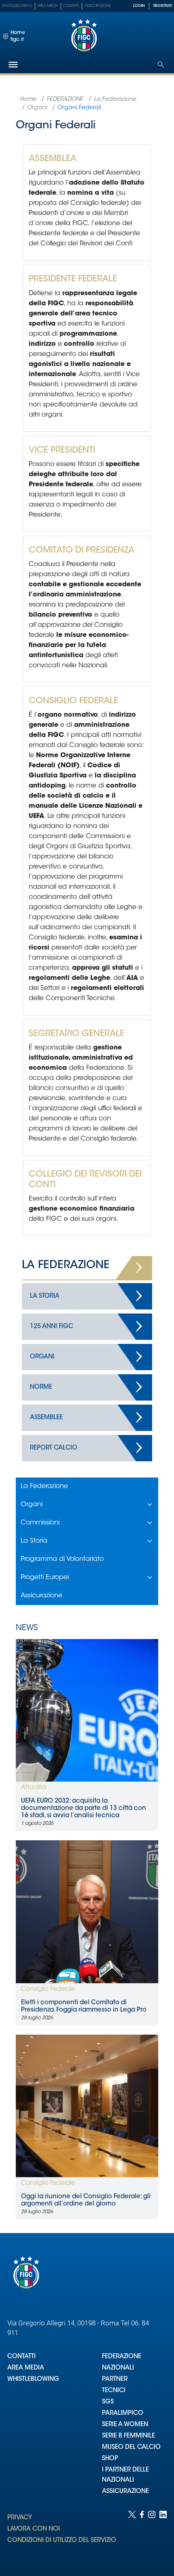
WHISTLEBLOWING (33, 2379)
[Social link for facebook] (142, 2535)
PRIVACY (20, 2518)
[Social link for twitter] (132, 2535)
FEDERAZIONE (122, 2357)
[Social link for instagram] (152, 2535)
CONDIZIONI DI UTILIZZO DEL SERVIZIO (62, 2541)
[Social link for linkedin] (163, 2535)
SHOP (110, 2459)
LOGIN (139, 6)
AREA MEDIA (26, 2368)
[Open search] (161, 65)
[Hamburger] (13, 65)
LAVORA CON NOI (34, 2529)
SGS (108, 2402)
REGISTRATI (163, 6)
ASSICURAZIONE (125, 2492)
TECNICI (114, 2391)
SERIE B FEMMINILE (128, 2436)
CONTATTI (21, 2357)
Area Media (48, 6)
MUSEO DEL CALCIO (131, 2447)
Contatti (71, 6)
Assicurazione (98, 6)
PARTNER (115, 2379)
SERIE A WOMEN (125, 2425)
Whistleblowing (17, 6)
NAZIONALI (118, 2368)
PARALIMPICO (123, 2413)
